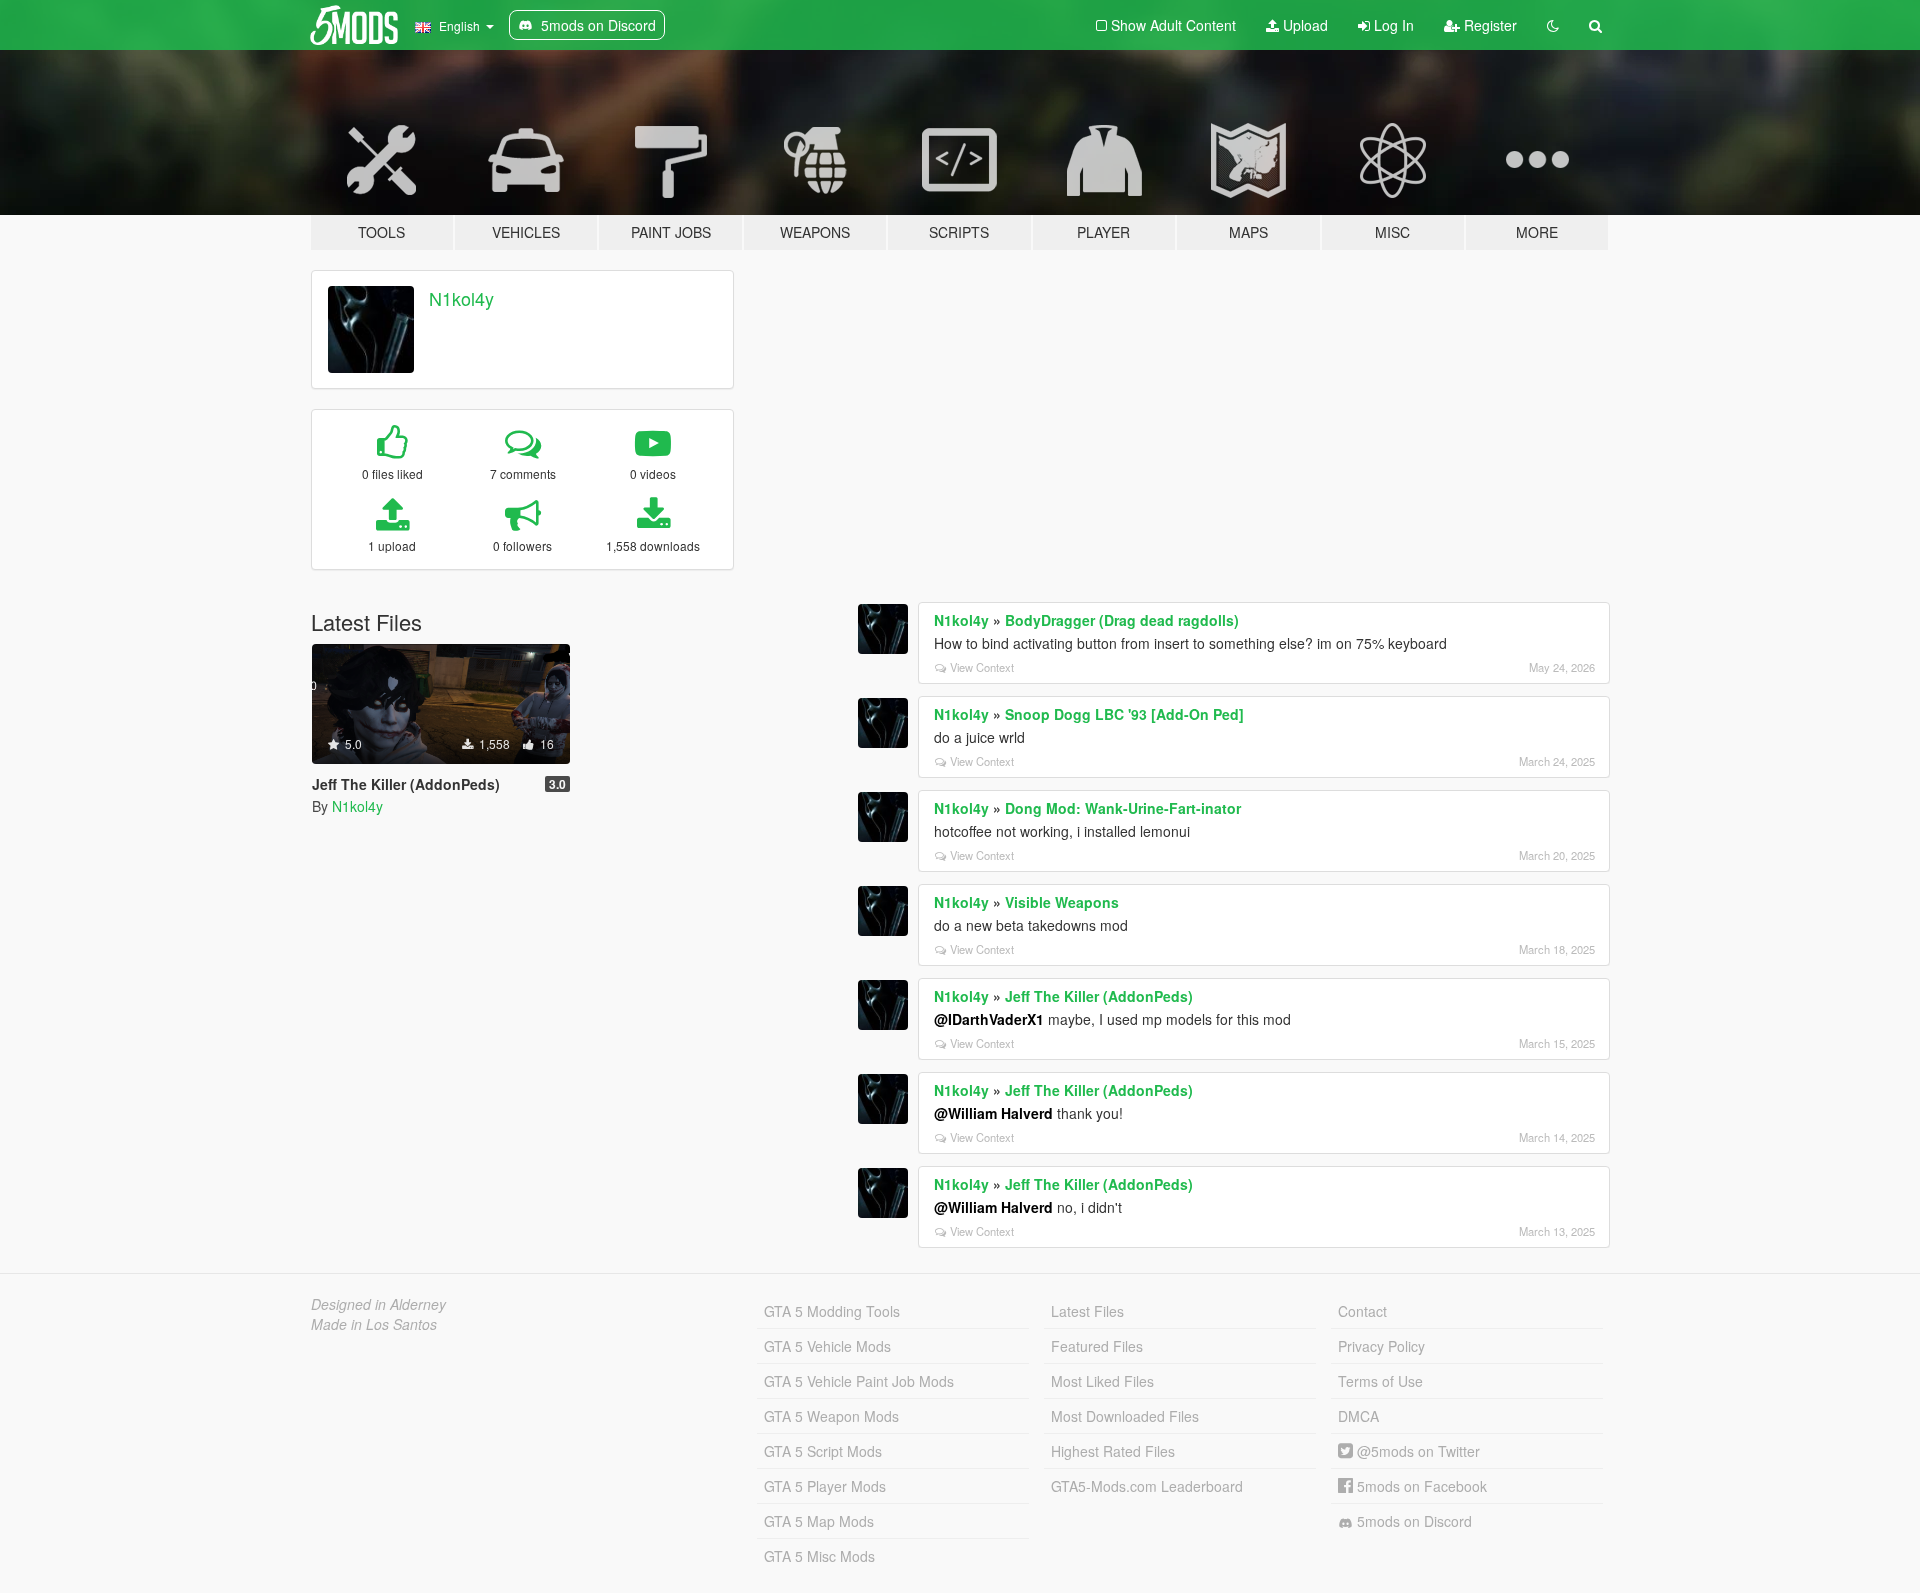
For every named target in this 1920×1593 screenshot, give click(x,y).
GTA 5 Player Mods (825, 1486)
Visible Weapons (1062, 902)
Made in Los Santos (374, 1324)
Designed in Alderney (378, 1304)
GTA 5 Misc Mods (819, 1556)
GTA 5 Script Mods (823, 1451)
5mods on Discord (1412, 1521)
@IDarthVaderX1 (989, 1019)
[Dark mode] (1553, 25)
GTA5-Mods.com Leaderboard (1147, 1486)
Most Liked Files (1102, 1381)
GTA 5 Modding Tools (832, 1311)
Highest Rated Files (1113, 1451)
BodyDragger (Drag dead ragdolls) (1122, 620)
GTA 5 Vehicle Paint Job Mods (859, 1381)
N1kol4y (461, 298)
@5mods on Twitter (1416, 1451)
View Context (982, 667)
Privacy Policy (1381, 1346)
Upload (1303, 25)
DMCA (1358, 1416)
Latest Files (1087, 1311)
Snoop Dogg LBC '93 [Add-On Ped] (1124, 714)
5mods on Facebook (1420, 1486)
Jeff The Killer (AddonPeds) (1099, 996)
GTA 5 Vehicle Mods (827, 1346)
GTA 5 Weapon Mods (831, 1416)
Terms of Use (1380, 1381)
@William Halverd (993, 1113)
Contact (1362, 1311)
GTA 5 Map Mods (819, 1521)
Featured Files (1097, 1346)
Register (1488, 25)
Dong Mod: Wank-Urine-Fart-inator (1123, 808)
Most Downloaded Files (1125, 1416)
